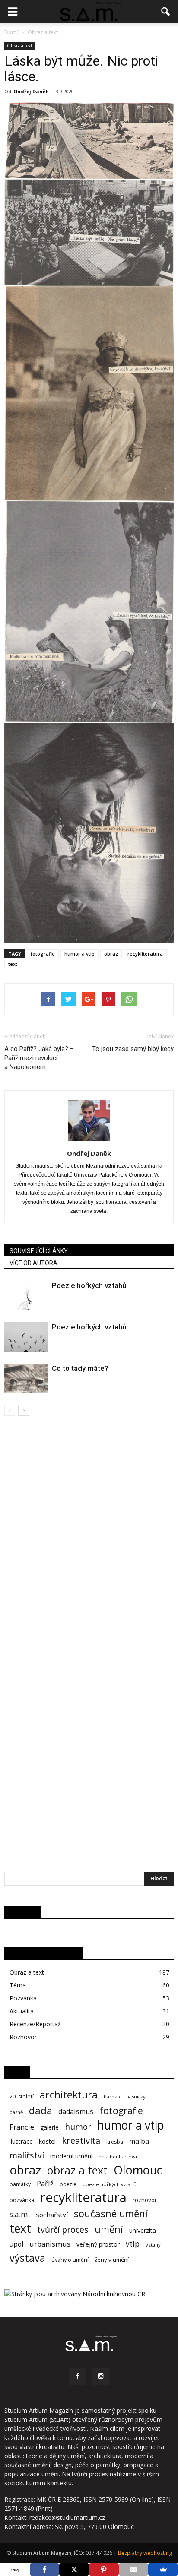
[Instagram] (101, 2377)
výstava (27, 2258)
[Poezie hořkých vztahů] (26, 1296)
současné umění (111, 2214)
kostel (47, 2141)
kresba (115, 2142)
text (13, 964)
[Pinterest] (104, 2570)
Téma (18, 1985)
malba (139, 2141)
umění (109, 2229)
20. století (22, 2097)
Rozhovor (23, 2037)
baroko (112, 2097)
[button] (166, 12)
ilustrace (21, 2141)
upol (16, 2244)
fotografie (43, 954)
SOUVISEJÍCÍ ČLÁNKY (39, 1251)
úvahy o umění (70, 2260)
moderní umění (71, 2156)
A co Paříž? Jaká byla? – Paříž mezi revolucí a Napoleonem (39, 1058)
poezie (68, 2184)
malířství (27, 2155)
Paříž (45, 2184)
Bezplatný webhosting (145, 2553)
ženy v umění (112, 2260)
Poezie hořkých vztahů (89, 1285)
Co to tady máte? (80, 1368)
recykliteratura (145, 954)
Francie (22, 2127)
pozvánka (22, 2200)
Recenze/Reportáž (35, 2024)
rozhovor (145, 2200)
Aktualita (22, 2011)
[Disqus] (89, 1538)
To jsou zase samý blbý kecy (133, 1049)
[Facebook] (77, 2377)
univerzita (143, 2230)
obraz (111, 954)
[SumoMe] (163, 2570)
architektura (69, 2095)
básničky (136, 2097)
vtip (133, 2244)
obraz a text (77, 2170)
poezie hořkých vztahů (110, 2184)
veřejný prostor (98, 2244)
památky (20, 2184)
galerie (49, 2127)
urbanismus (50, 2244)
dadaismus (76, 2112)
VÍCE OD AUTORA (33, 1263)
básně (16, 2112)
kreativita (81, 2141)
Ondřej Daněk (31, 91)
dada (41, 2110)
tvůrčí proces (63, 2229)
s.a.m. (20, 2214)
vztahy (153, 2245)
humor (78, 2127)
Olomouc (138, 2170)
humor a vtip (79, 954)
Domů (12, 32)
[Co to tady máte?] (26, 1378)
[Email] (134, 2570)
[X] (74, 2570)
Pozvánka (23, 1998)
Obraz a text (20, 46)
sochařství (52, 2215)
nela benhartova (118, 2157)
